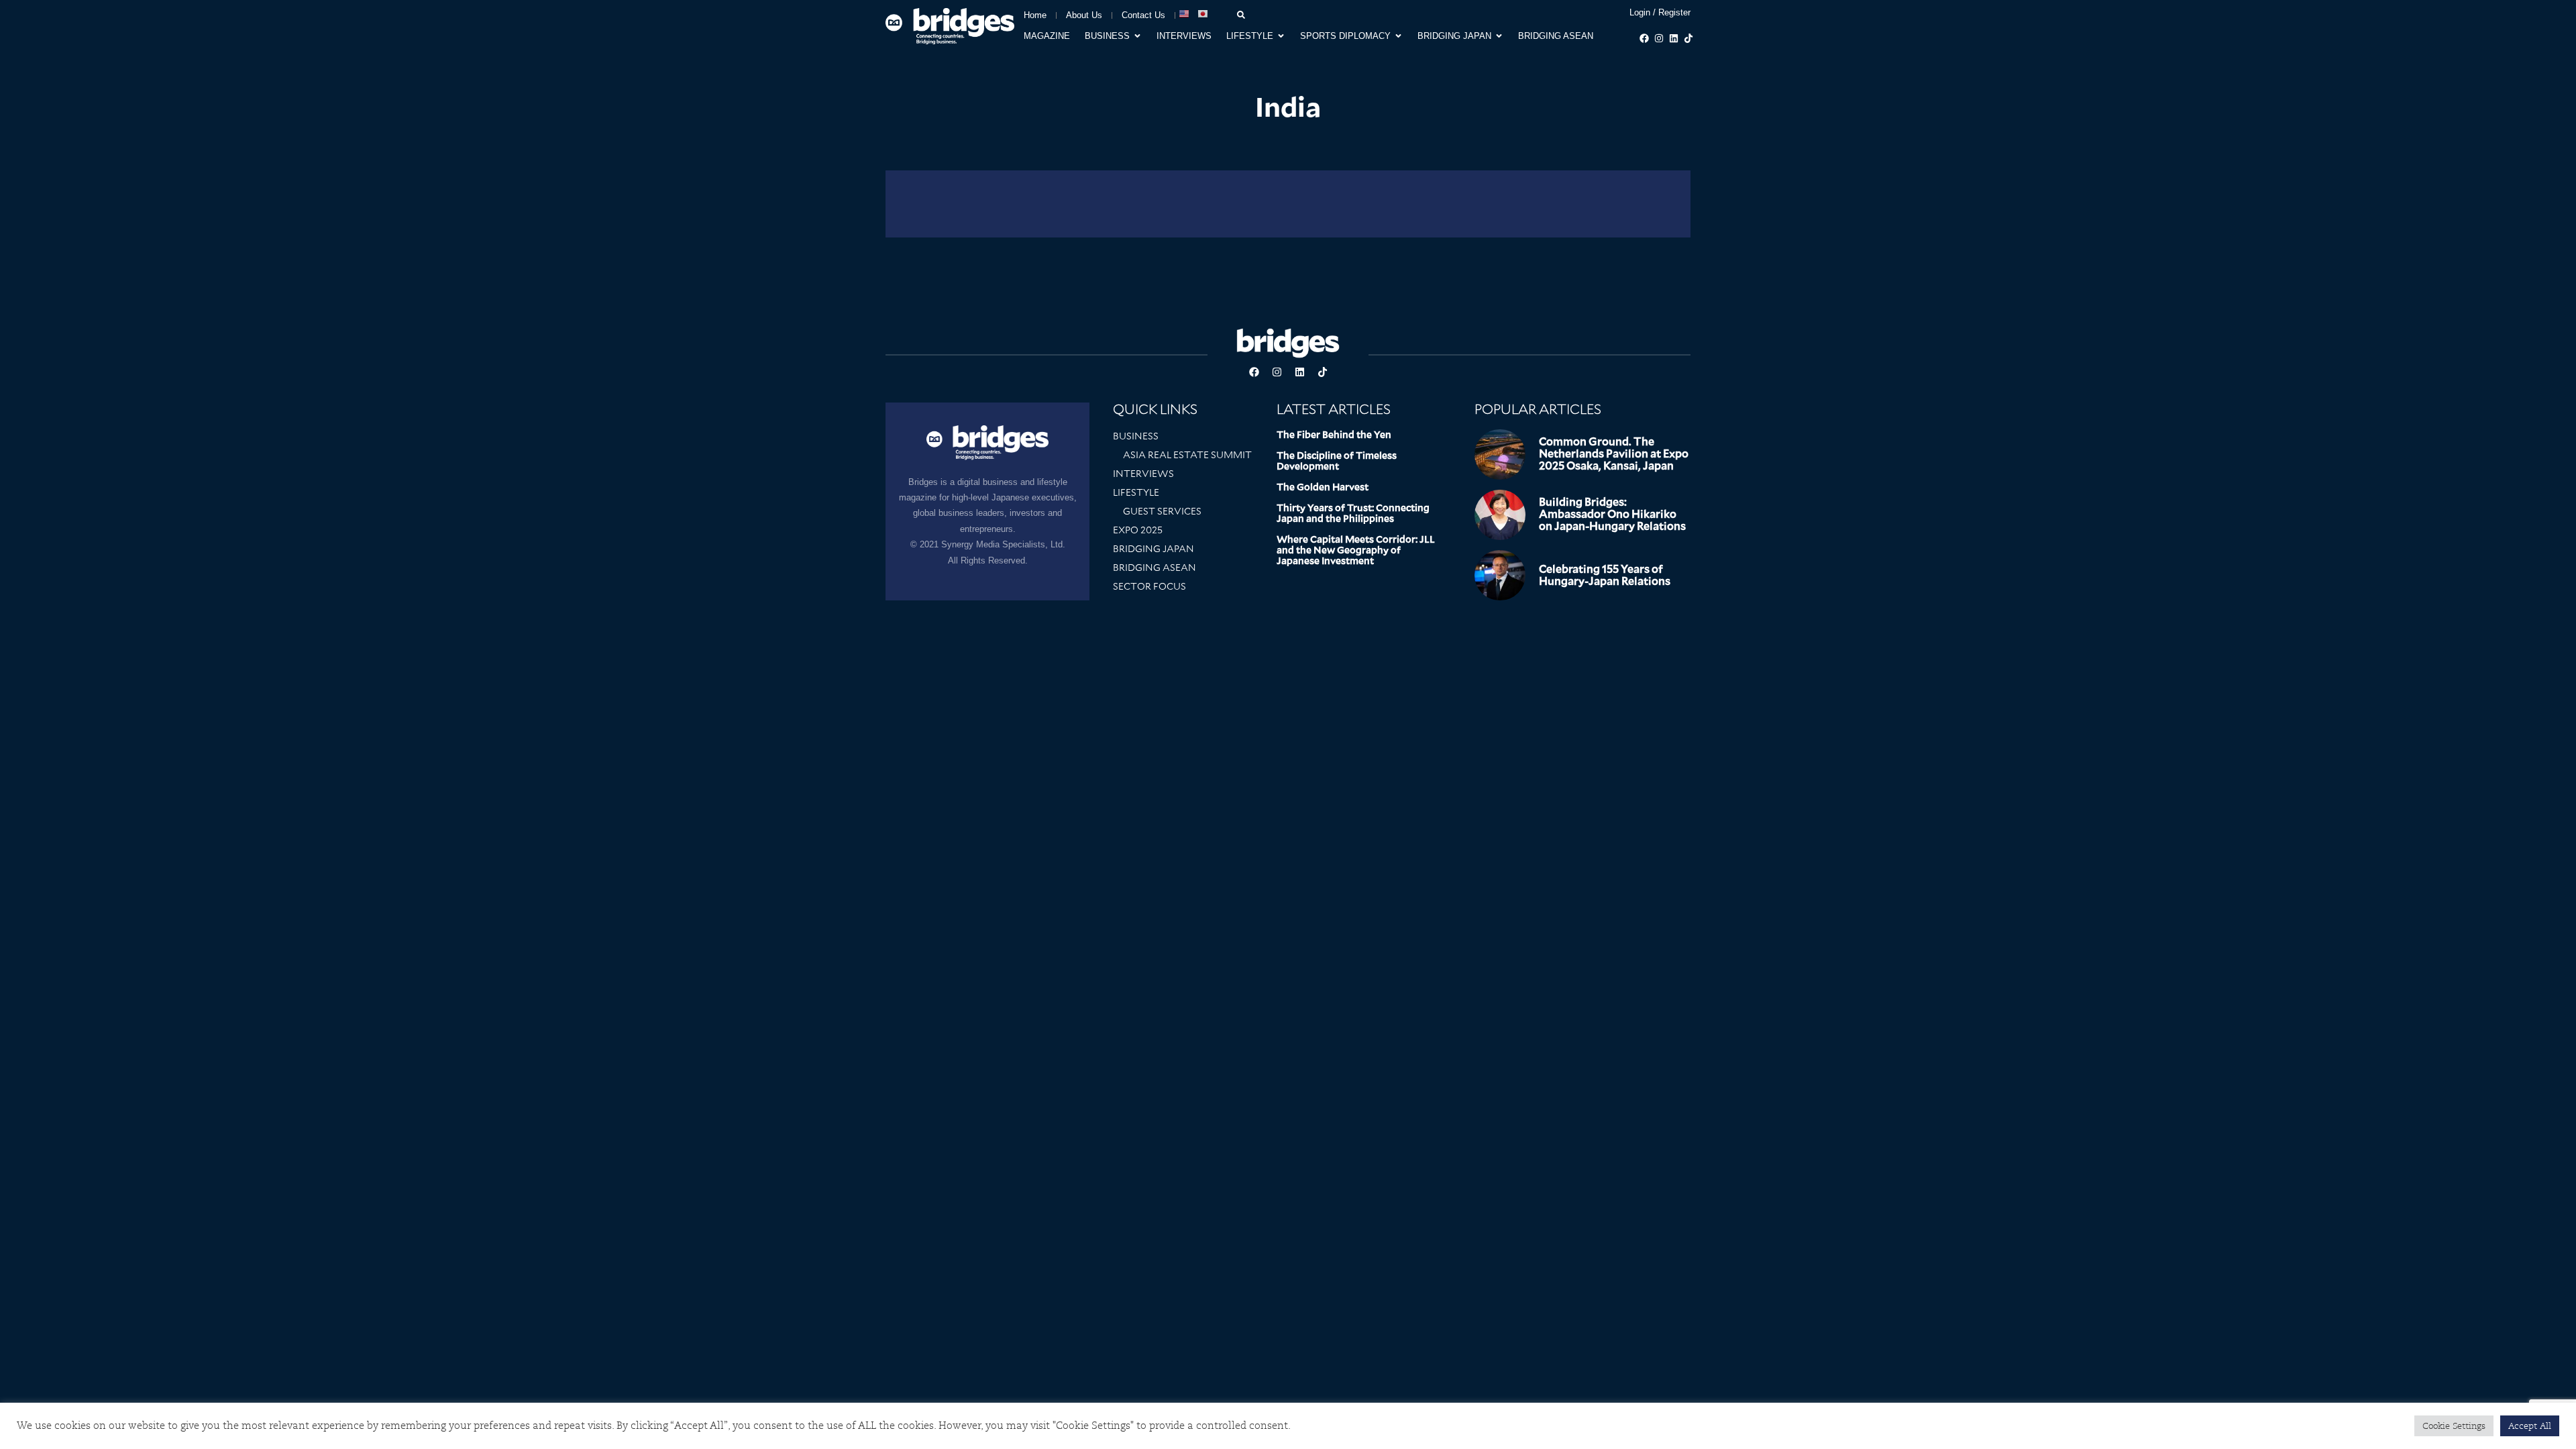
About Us (1084, 15)
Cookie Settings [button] (2454, 1426)
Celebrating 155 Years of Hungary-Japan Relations (1605, 575)
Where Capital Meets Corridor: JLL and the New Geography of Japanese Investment (1356, 550)
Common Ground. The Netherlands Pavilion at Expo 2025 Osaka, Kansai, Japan (1614, 454)
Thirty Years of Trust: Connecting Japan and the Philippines (1353, 513)
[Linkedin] (1674, 38)
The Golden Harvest (1323, 487)
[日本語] (1203, 14)
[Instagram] (1659, 38)
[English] (1185, 14)
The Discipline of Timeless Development (1337, 461)
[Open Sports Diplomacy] (1398, 36)
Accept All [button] (2530, 1426)
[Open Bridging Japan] (1499, 36)
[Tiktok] (1688, 38)
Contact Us (1143, 15)
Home (1035, 15)
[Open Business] (1137, 36)
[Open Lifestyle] (1281, 36)
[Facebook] (1644, 38)
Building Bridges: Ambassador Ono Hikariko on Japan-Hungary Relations (1612, 514)
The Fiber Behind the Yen (1334, 435)
